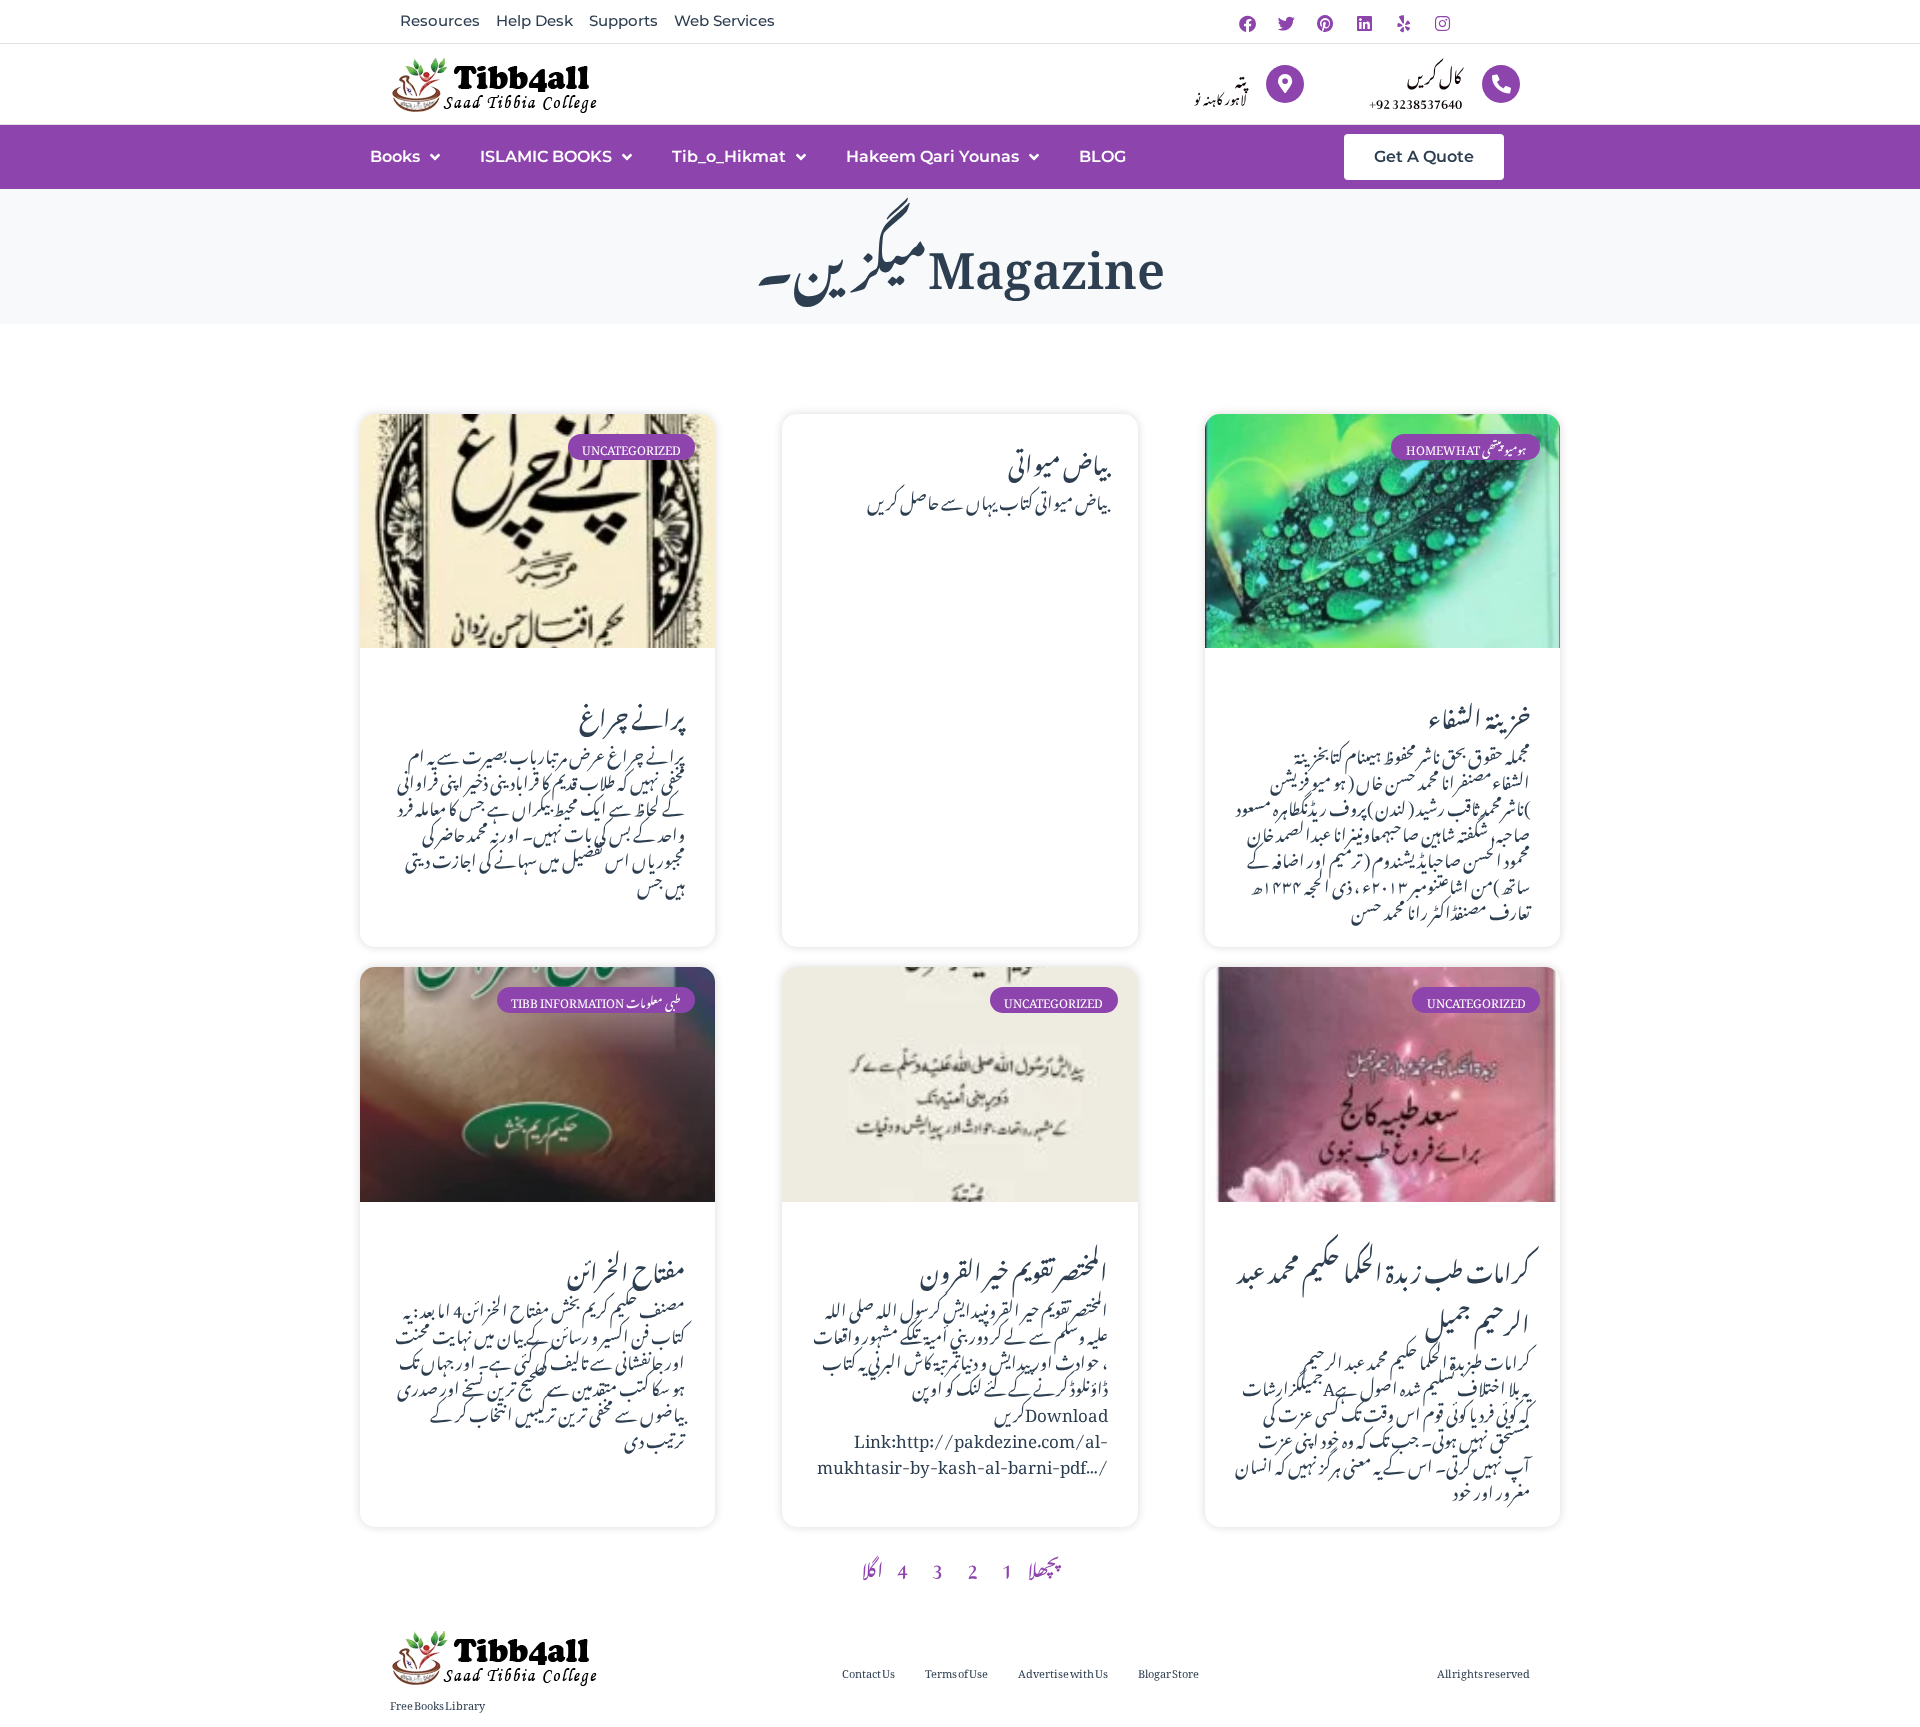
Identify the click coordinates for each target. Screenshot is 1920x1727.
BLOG (1102, 156)
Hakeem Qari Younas (932, 156)
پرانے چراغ (632, 714)
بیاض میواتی (1058, 460)
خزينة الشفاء (1479, 714)
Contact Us (868, 1671)
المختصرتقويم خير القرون (1014, 1268)
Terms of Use (956, 1671)
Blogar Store (1168, 1671)
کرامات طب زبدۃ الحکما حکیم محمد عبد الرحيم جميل (1383, 1294)
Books (395, 156)
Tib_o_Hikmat (729, 156)
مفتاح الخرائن (626, 1268)
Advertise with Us (1063, 1671)
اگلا (872, 1566)
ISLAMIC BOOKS (546, 156)
